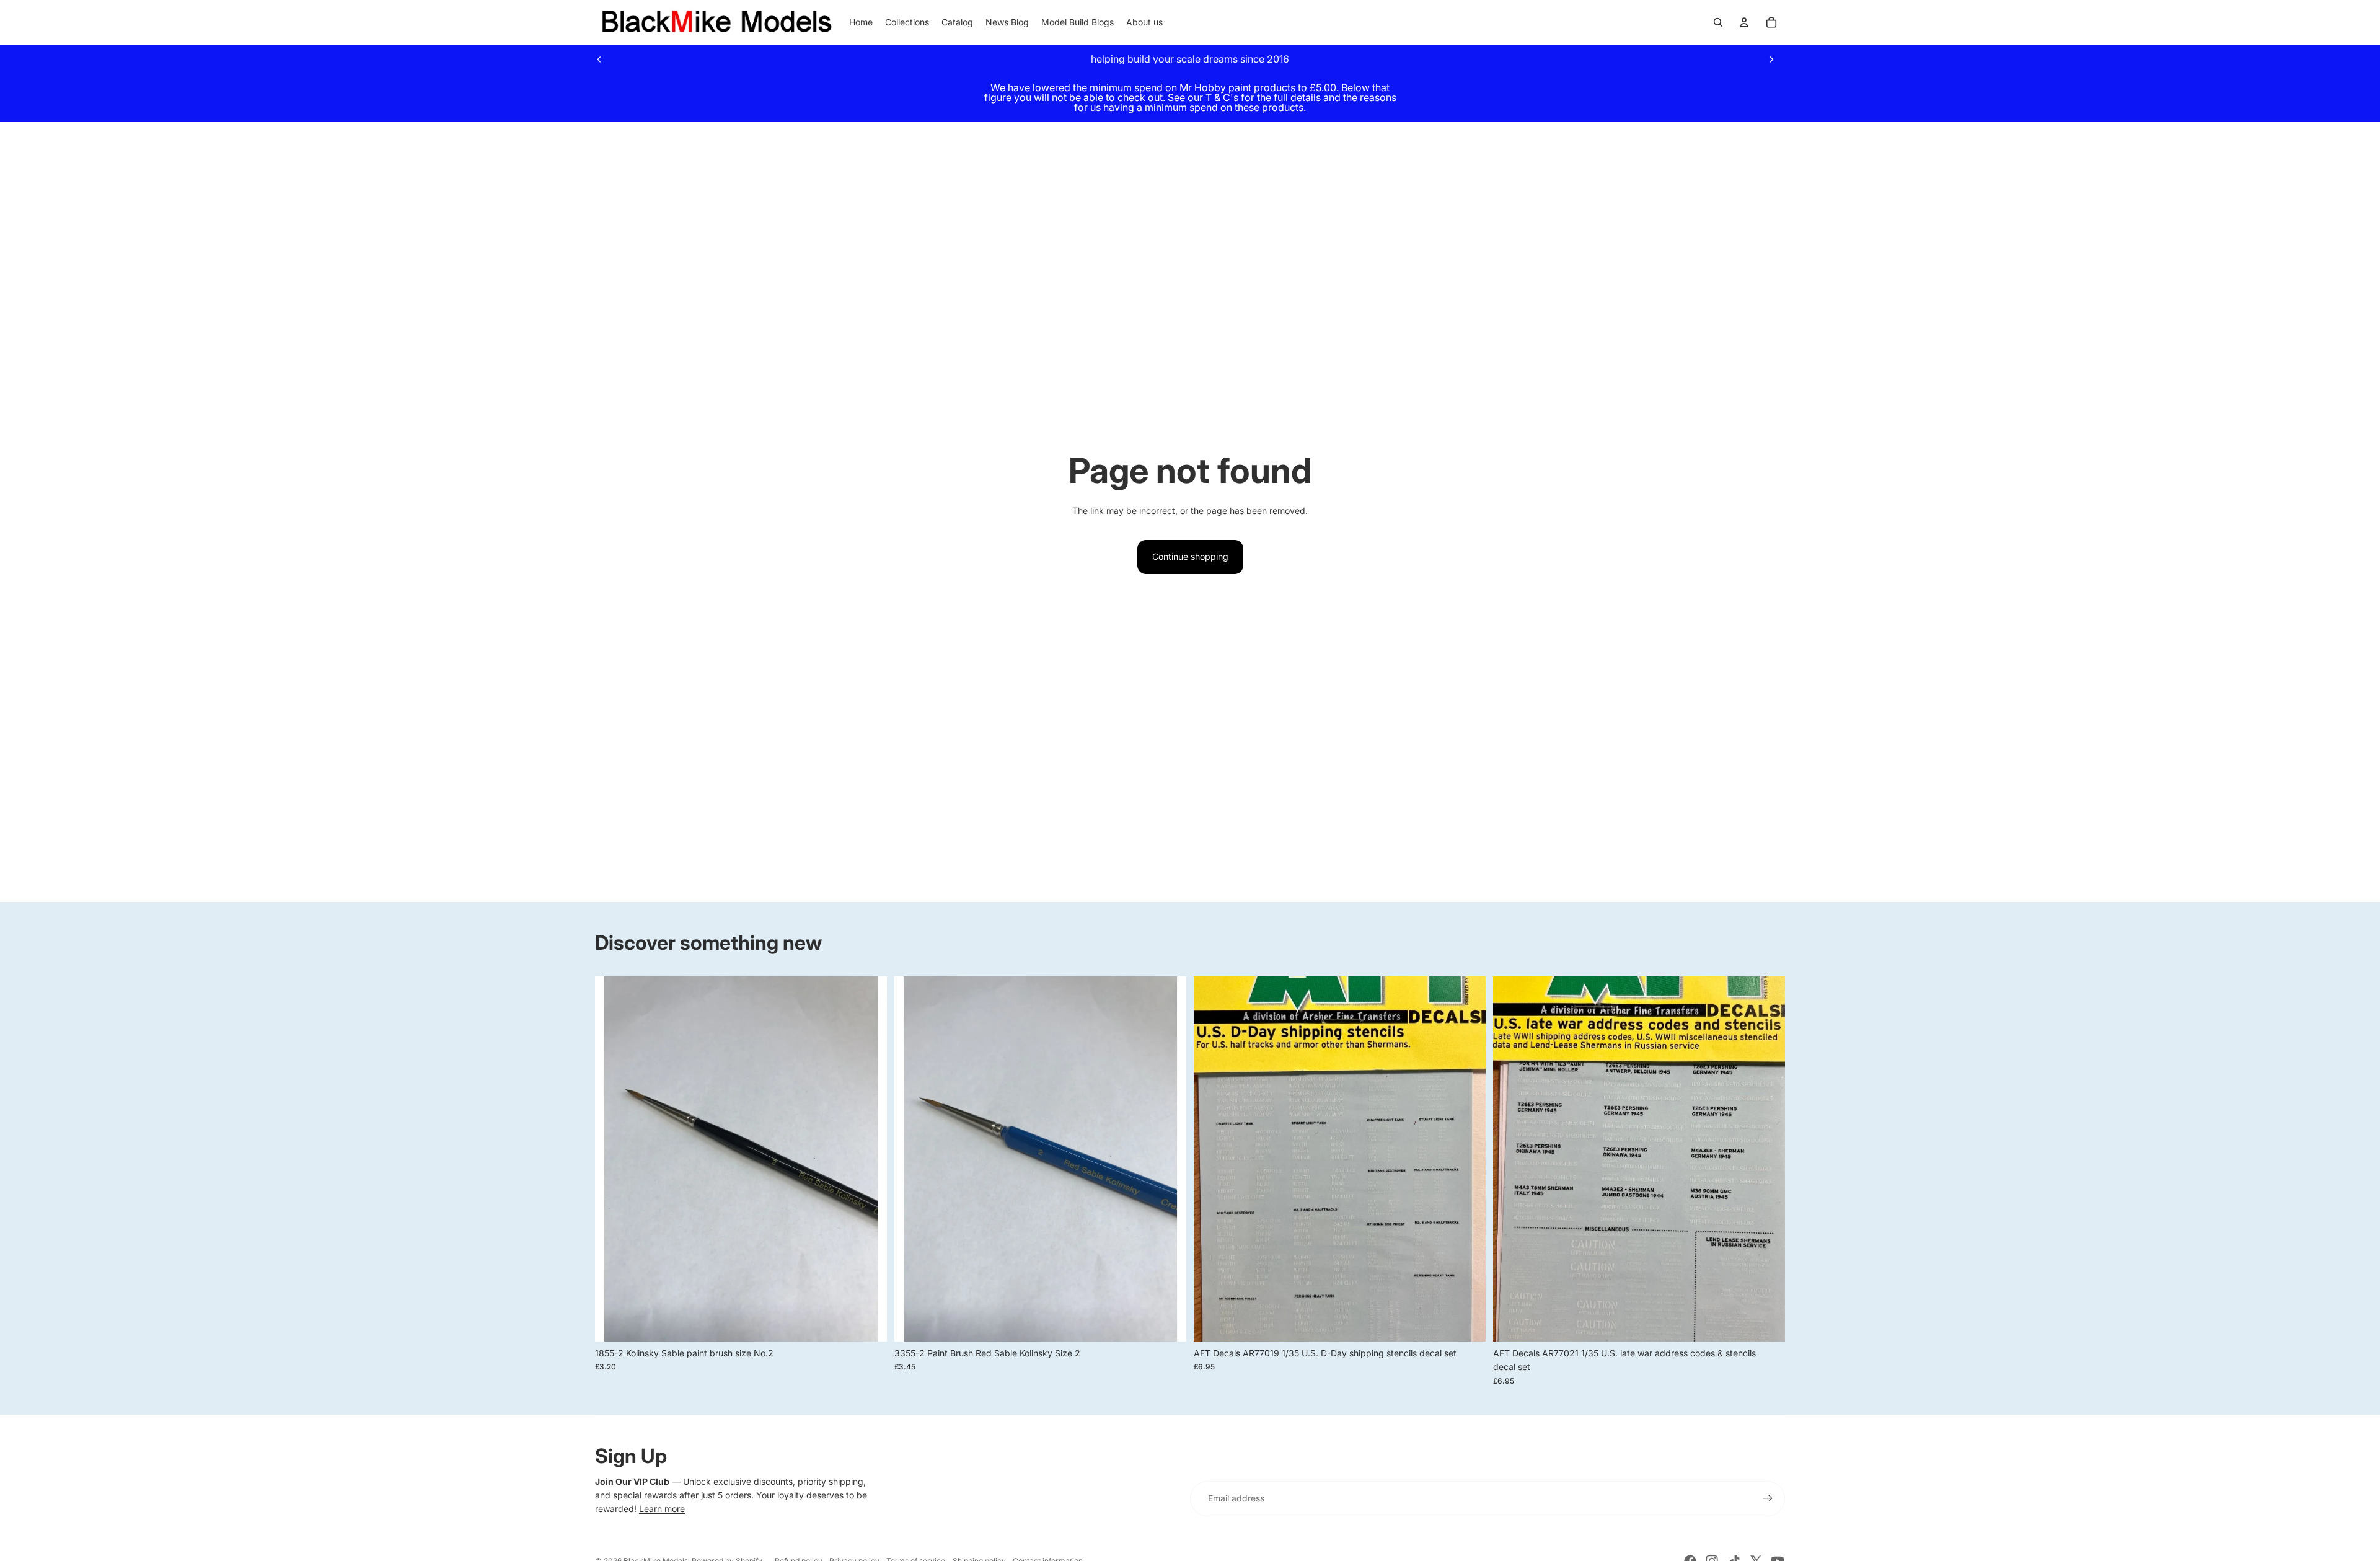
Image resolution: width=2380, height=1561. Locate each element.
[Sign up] (1768, 1498)
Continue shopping (1190, 556)
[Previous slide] (599, 59)
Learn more (662, 1509)
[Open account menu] (1744, 22)
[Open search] (1718, 22)
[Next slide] (1771, 59)
